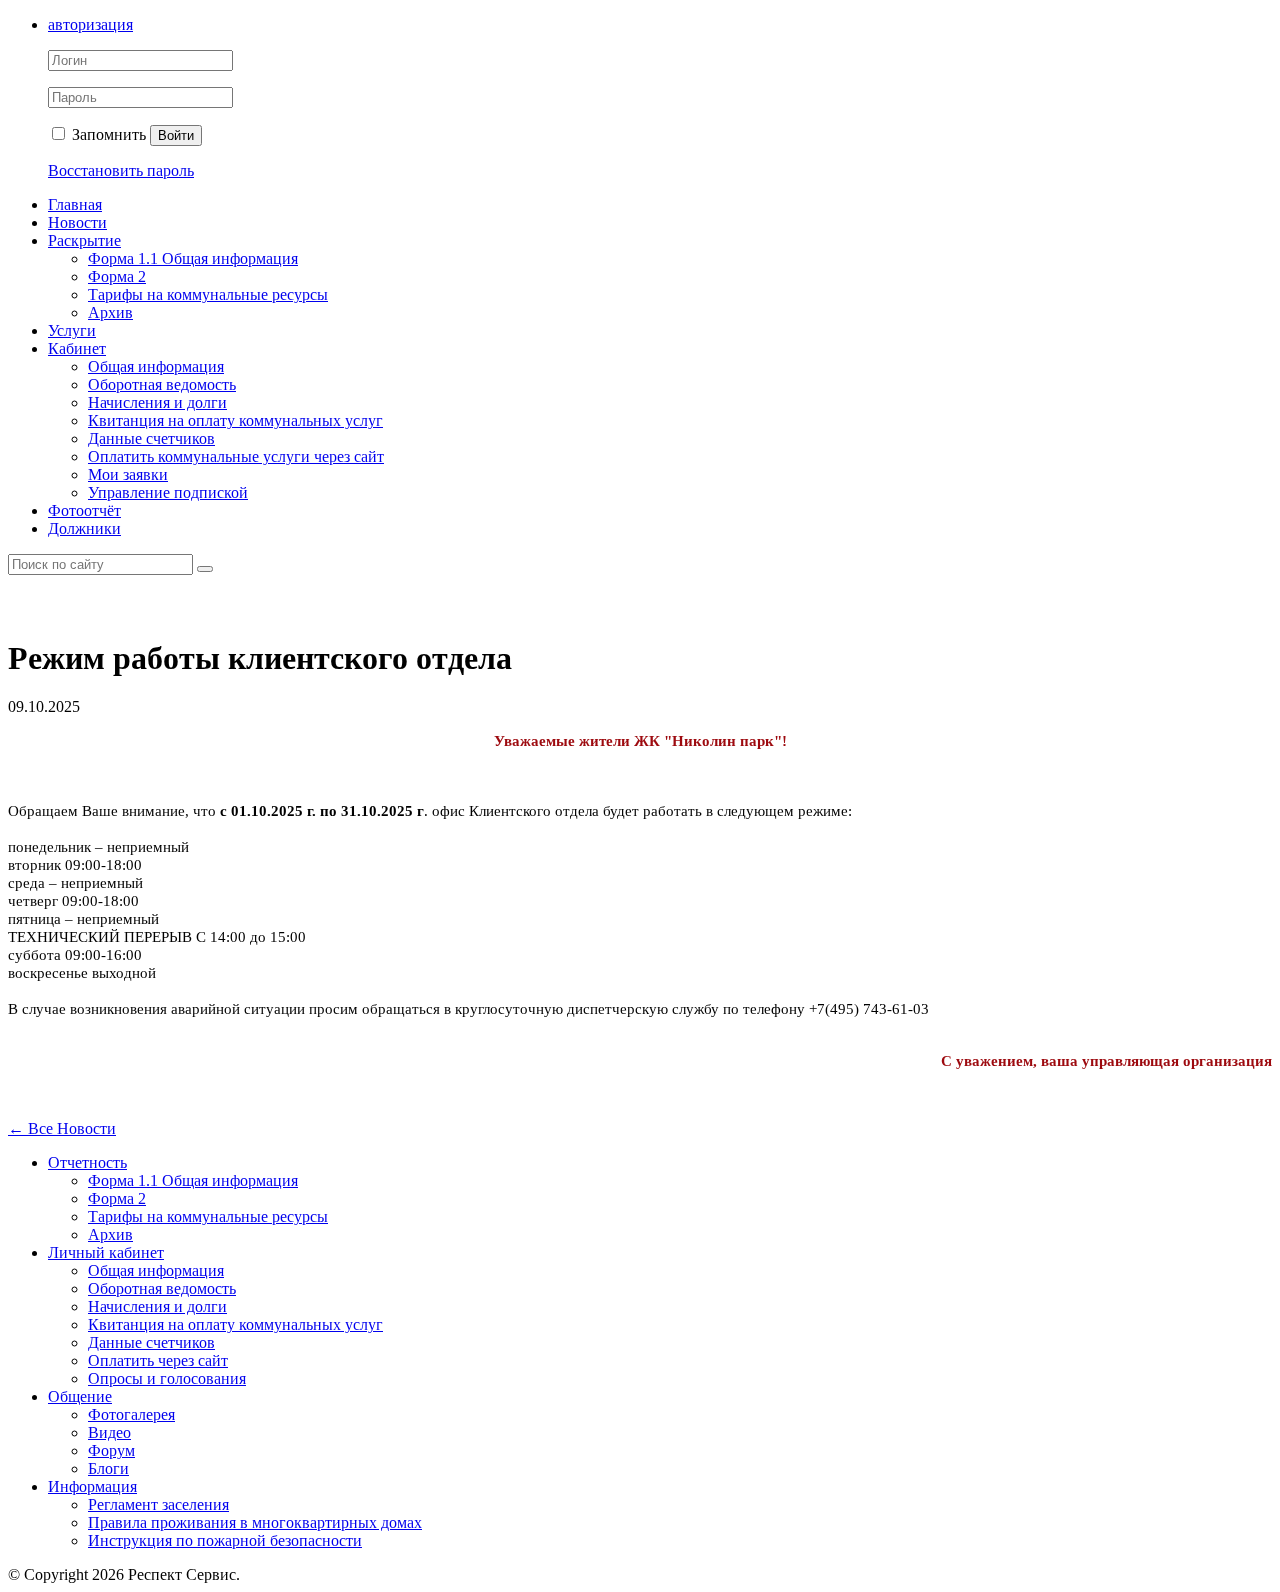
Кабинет (77, 348)
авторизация (90, 24)
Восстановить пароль (121, 170)
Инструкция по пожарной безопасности (225, 1540)
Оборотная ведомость (162, 384)
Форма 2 (117, 276)
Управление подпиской (168, 492)
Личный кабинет (106, 1252)
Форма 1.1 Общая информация (193, 258)
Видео (109, 1432)
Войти (176, 135)
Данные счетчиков (151, 438)
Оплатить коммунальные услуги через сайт (236, 456)
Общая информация (156, 366)
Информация (92, 1486)
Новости (77, 222)
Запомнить (107, 134)
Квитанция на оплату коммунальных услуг (235, 420)
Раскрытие (84, 240)
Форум (111, 1450)
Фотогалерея (131, 1414)
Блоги (108, 1468)
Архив (110, 312)
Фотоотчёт (84, 510)
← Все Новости (62, 1128)
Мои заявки (128, 474)
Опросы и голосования (167, 1378)
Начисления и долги (157, 402)
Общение (80, 1396)
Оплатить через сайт (158, 1360)
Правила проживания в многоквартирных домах (255, 1522)
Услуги (72, 330)
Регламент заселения (158, 1504)
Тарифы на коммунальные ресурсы (208, 294)
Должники (84, 528)
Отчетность (87, 1162)
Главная (75, 204)
